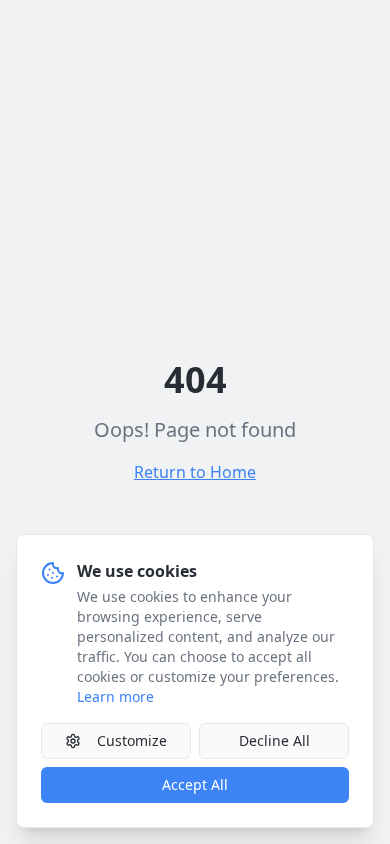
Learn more (115, 696)
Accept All (195, 784)
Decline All (274, 740)
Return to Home (195, 472)
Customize (132, 740)
